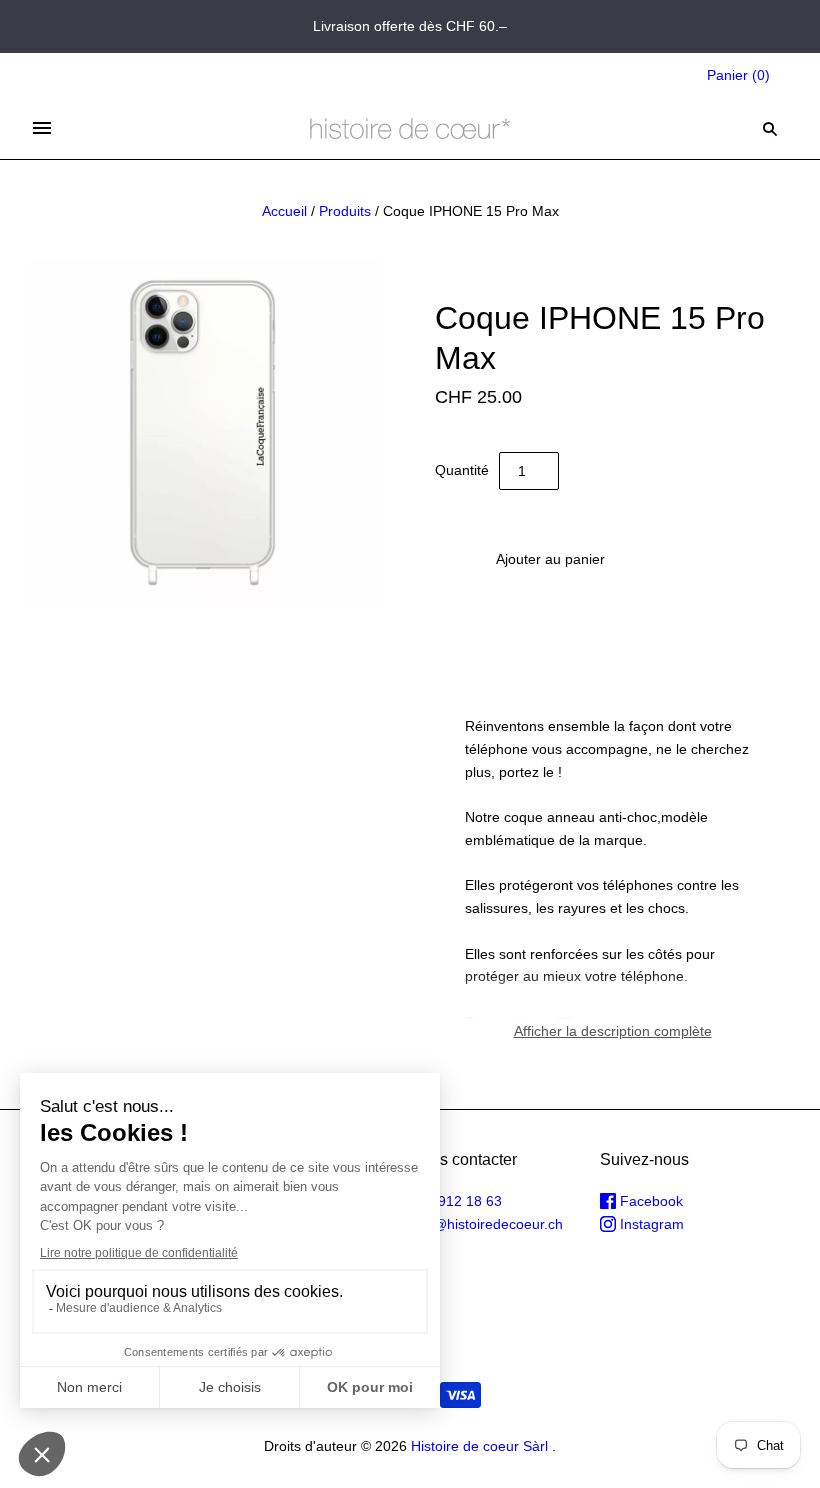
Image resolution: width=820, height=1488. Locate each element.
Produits (345, 211)
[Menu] (42, 128)
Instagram (650, 1224)
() (738, 75)
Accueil (284, 211)
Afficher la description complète (613, 1031)
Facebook (649, 1201)
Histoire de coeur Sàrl (479, 1446)
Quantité (462, 470)
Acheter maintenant (550, 618)
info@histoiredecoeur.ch (486, 1224)
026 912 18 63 (456, 1201)
